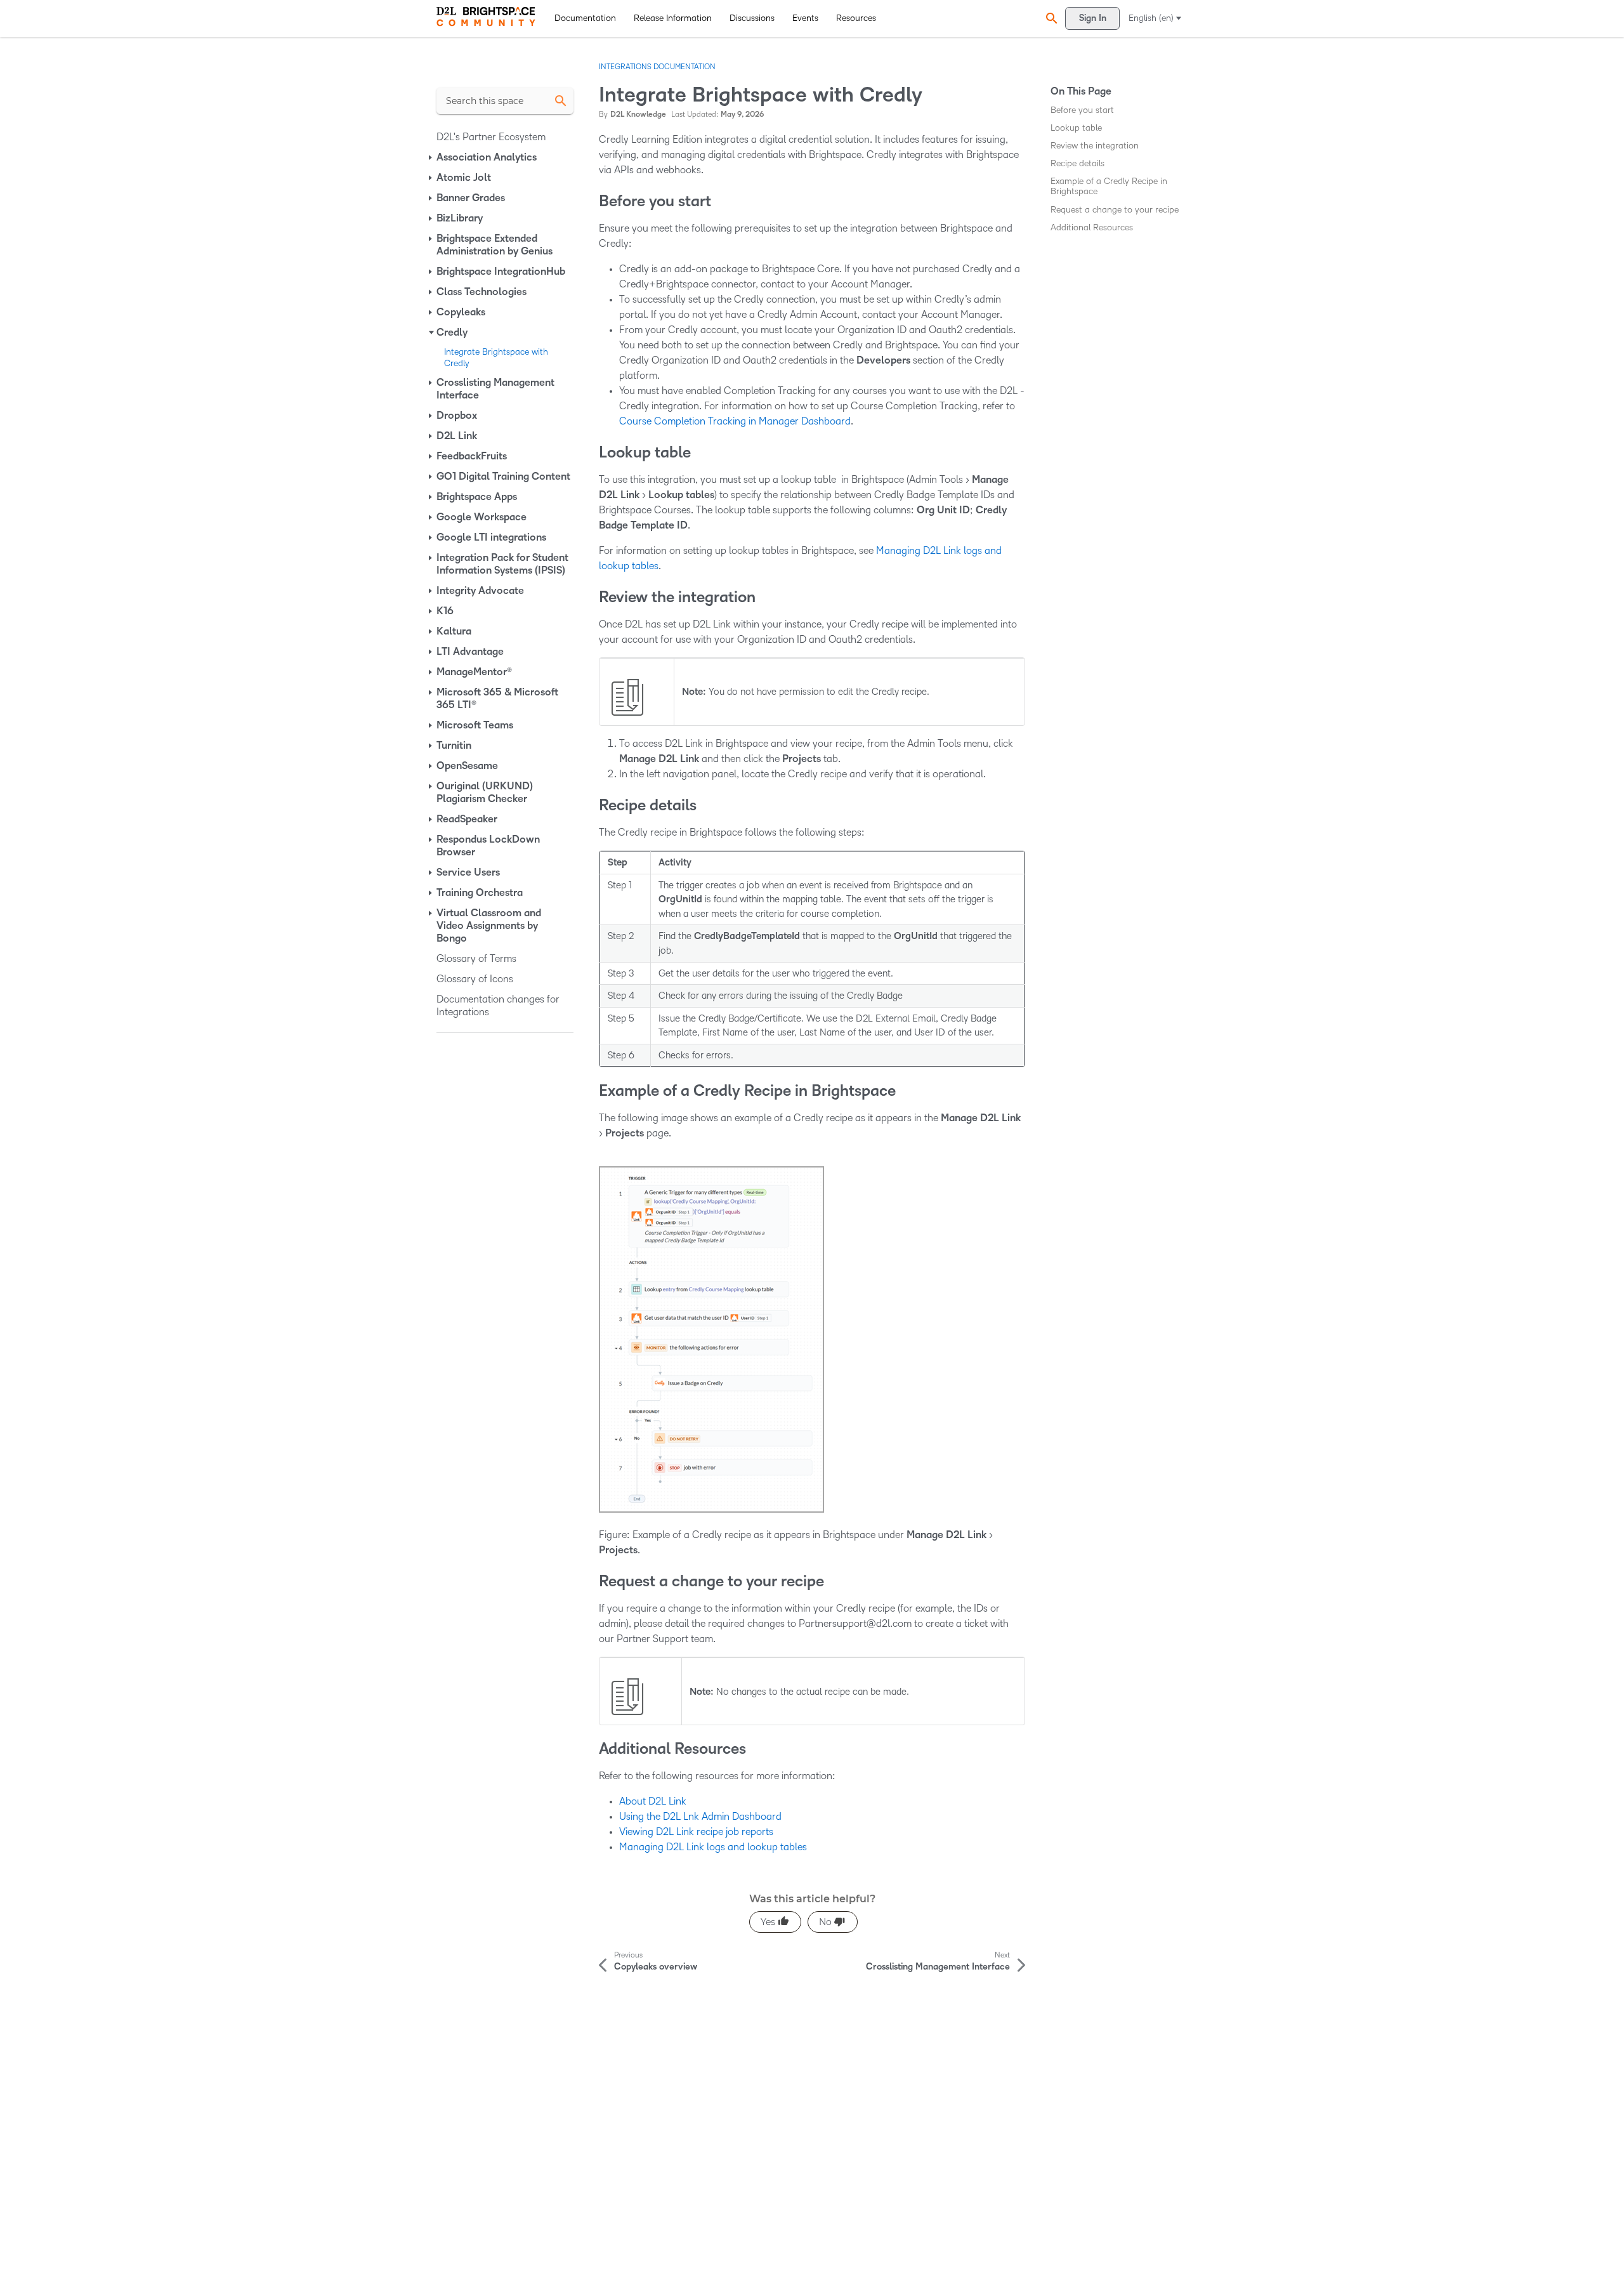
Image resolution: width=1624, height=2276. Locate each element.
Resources (856, 18)
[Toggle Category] (431, 157)
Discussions (752, 18)
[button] (1050, 18)
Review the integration (1095, 146)
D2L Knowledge (638, 115)
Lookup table (1076, 128)
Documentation (585, 18)
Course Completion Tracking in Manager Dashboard (735, 421)
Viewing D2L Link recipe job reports (696, 1832)
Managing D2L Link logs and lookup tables (713, 1847)
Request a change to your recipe (1115, 210)
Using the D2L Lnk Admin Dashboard (700, 1816)
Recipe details (1077, 163)
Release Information (673, 18)
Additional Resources (1092, 227)
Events (805, 18)
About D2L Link (653, 1801)
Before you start (1082, 110)
